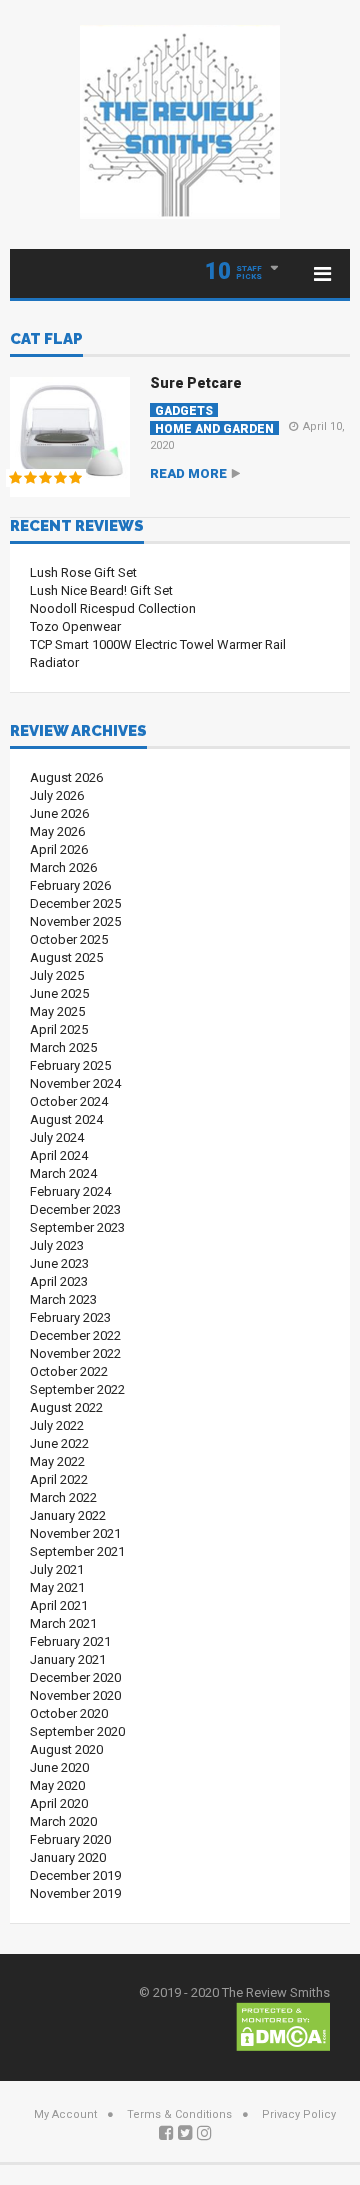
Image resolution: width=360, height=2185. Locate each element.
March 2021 (63, 1623)
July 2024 (57, 1137)
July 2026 (57, 795)
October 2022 (69, 1371)
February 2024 (70, 1191)
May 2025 (57, 1011)
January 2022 (68, 1515)
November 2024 (75, 1083)
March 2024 (63, 1173)
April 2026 (59, 849)
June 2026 (59, 813)
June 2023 (59, 1263)
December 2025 (75, 903)
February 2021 (70, 1641)
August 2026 (66, 777)
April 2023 (59, 1281)
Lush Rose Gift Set (83, 572)
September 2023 (77, 1227)
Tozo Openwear (75, 626)
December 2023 (75, 1209)
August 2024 (66, 1119)
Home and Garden (214, 428)
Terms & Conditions (179, 2114)
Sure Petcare (196, 383)
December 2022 (75, 1335)
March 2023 (63, 1299)
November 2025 (75, 921)
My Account (65, 2114)
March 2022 (63, 1497)
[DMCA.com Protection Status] (283, 2025)
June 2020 (59, 1767)
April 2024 (59, 1155)
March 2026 (63, 867)
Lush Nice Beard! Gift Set (101, 590)
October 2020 (69, 1713)
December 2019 (75, 1875)
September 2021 (77, 1551)
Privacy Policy (299, 2114)
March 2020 (63, 1821)
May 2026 (57, 831)
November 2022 (75, 1353)
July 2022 (57, 1425)
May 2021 (57, 1587)
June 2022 (59, 1443)
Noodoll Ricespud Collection (113, 608)
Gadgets (184, 410)
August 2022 (66, 1407)
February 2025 (70, 1065)
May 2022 (57, 1461)
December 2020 (75, 1677)
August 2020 (66, 1749)
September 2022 (77, 1389)
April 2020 (59, 1803)
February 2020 (70, 1839)
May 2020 (57, 1785)
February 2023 (70, 1317)
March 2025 (63, 1047)
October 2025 (69, 939)
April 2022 (59, 1479)
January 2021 (68, 1659)
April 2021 (59, 1605)
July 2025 (57, 975)
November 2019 (75, 1893)
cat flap (46, 340)
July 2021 (57, 1569)
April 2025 (59, 1029)
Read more (188, 473)
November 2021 (75, 1533)
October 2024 (69, 1101)
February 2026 (70, 885)
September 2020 (77, 1731)
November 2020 (75, 1695)
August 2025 (66, 957)
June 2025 (59, 993)
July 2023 (57, 1245)
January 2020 (68, 1857)
